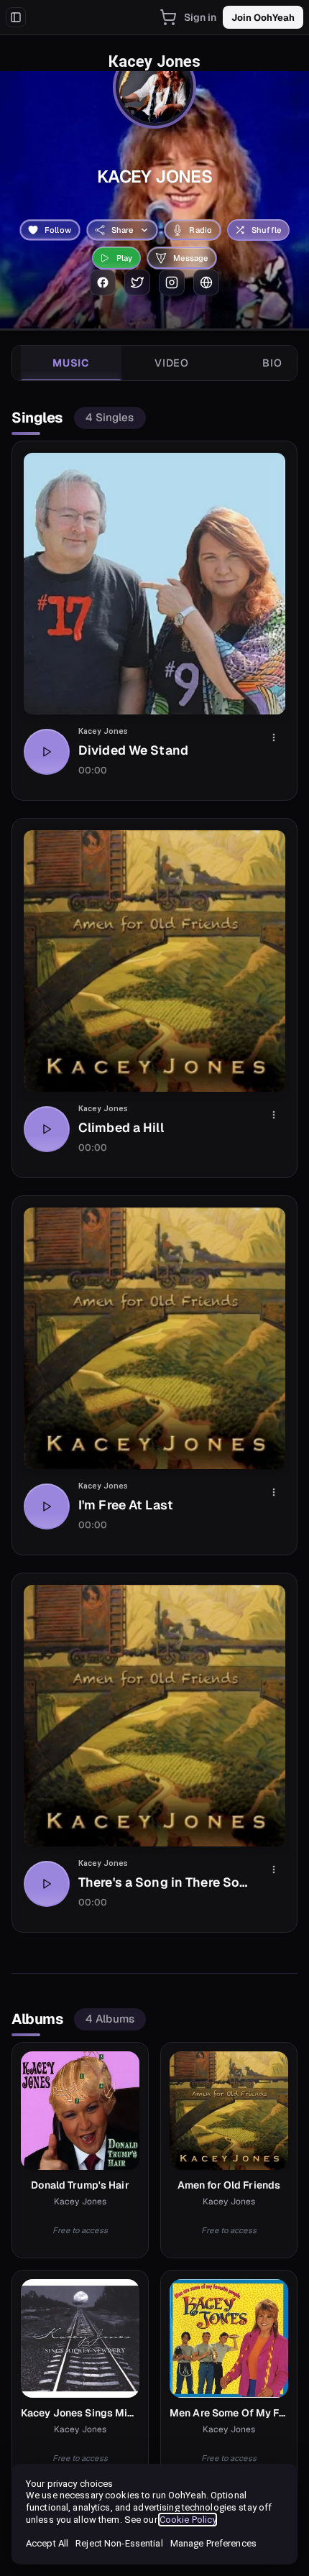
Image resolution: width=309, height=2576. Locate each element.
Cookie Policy (188, 2520)
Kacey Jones (103, 731)
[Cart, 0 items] (168, 17)
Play (125, 258)
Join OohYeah (263, 18)
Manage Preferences (213, 2543)
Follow (58, 230)
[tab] (71, 363)
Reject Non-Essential (119, 2543)
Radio (200, 230)
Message (190, 258)
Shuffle (266, 230)
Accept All (47, 2543)
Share (123, 230)
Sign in (200, 17)
